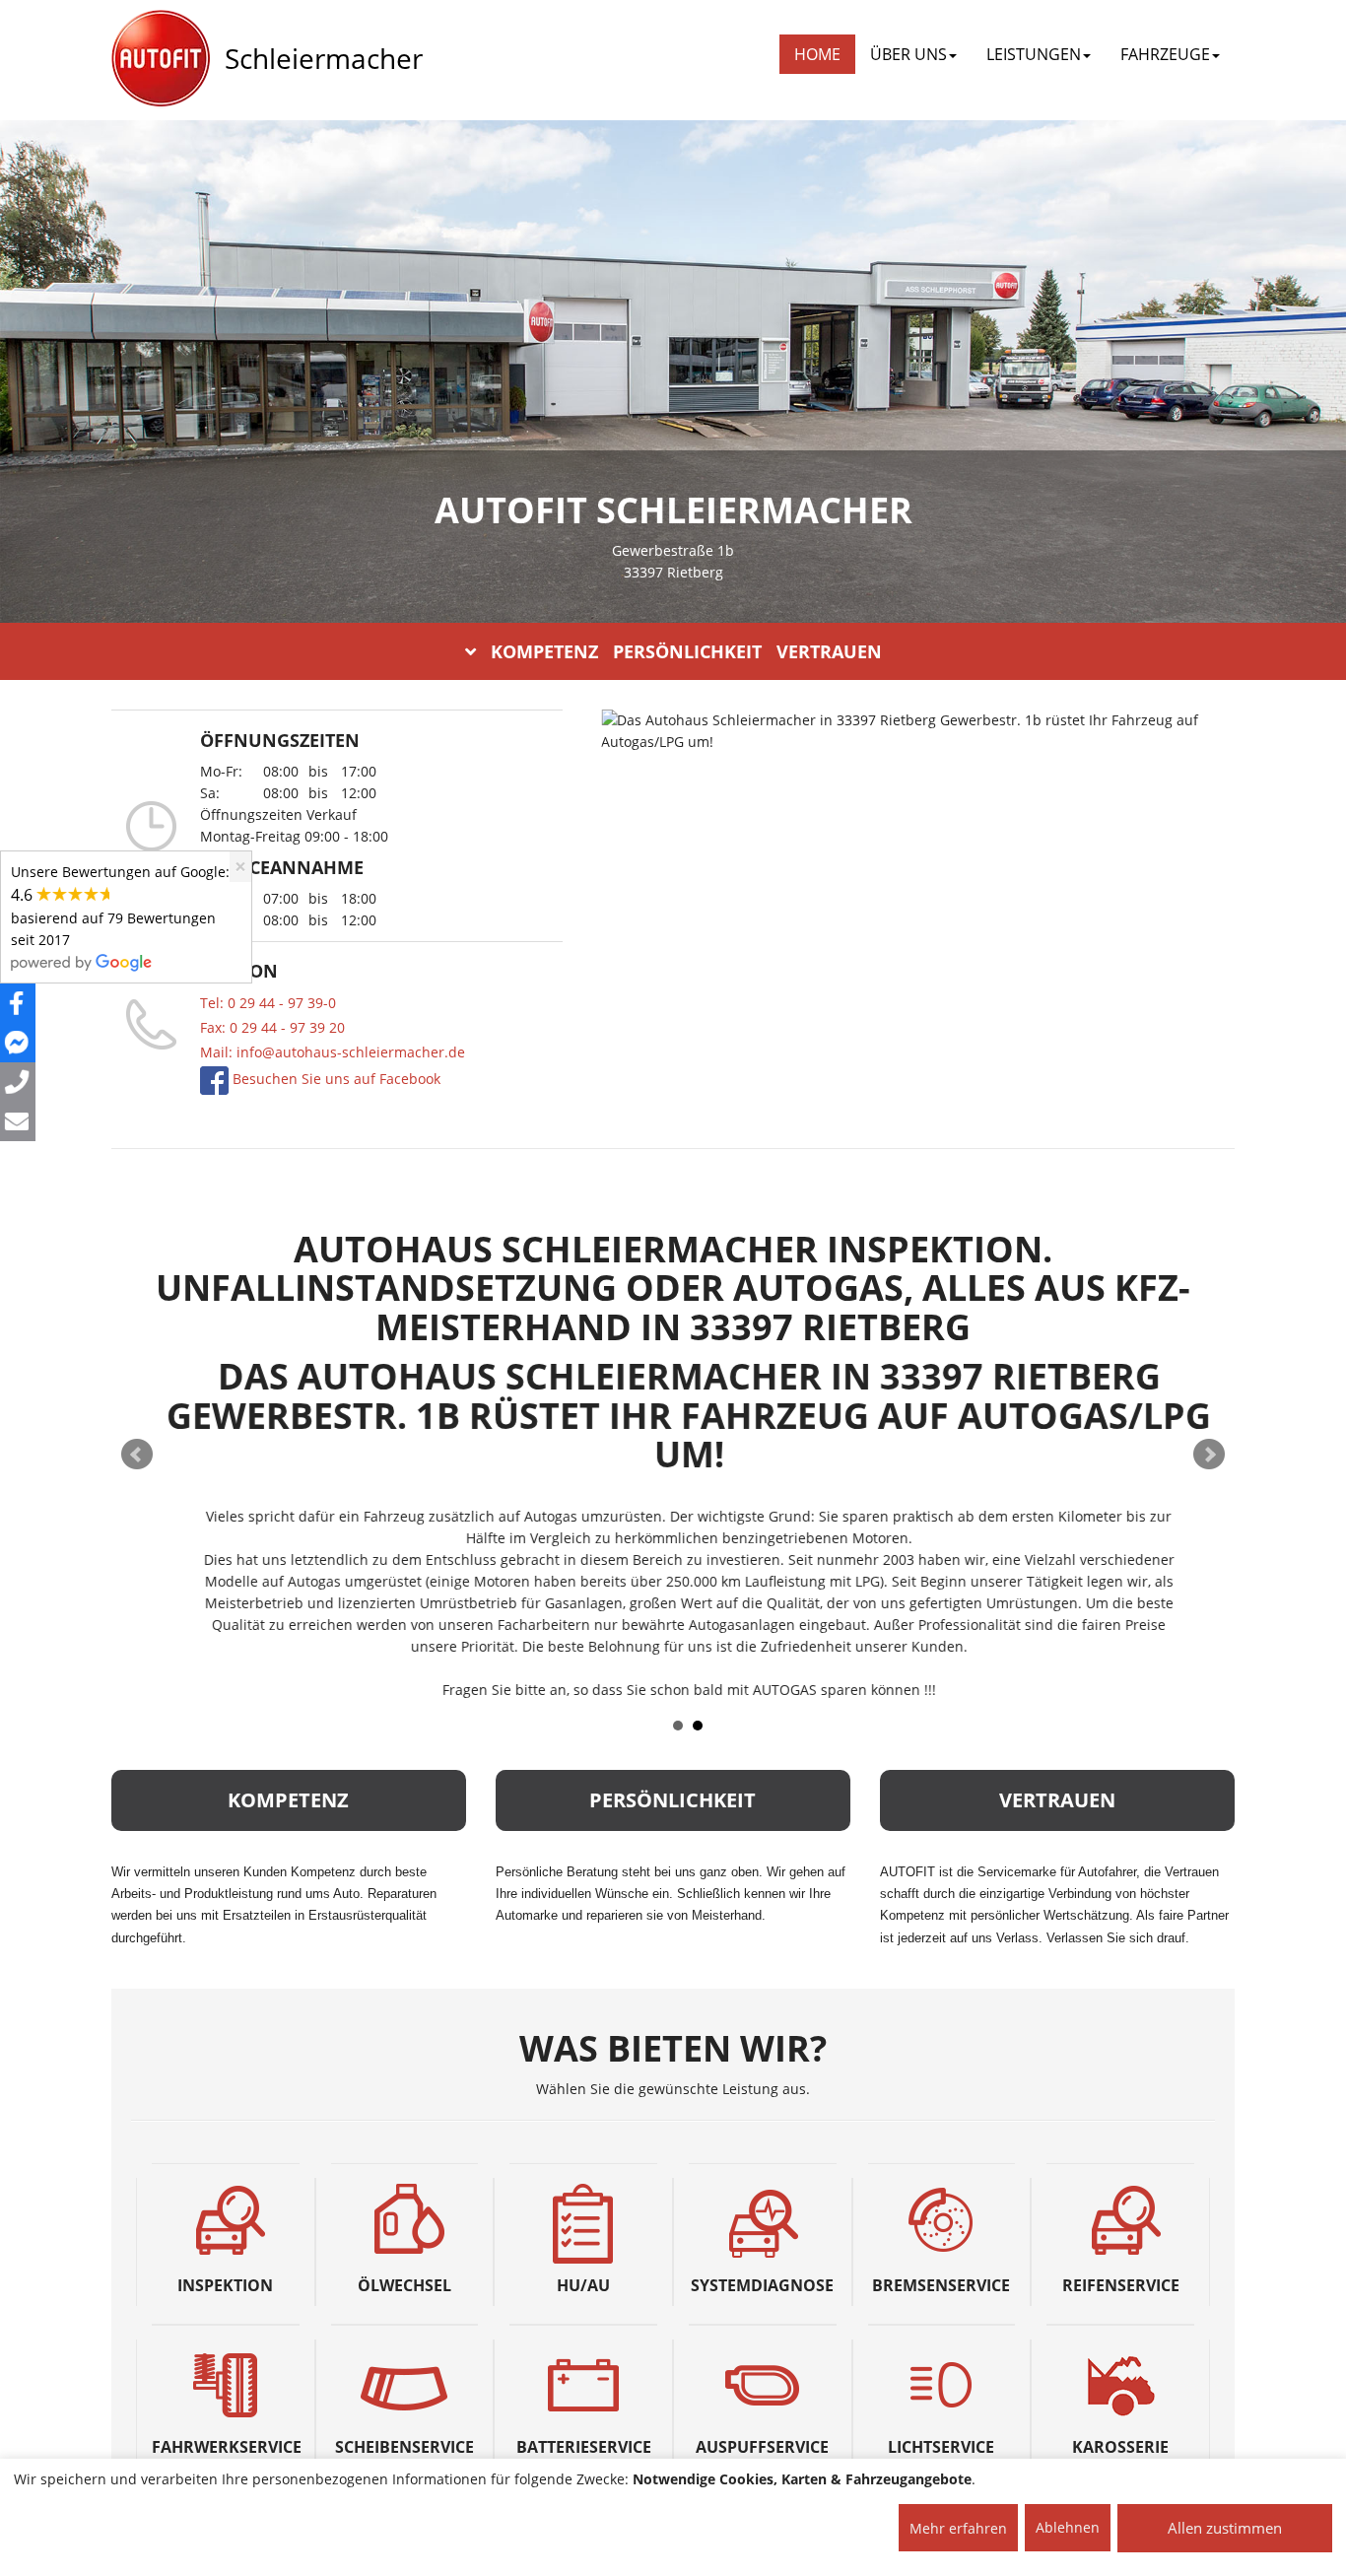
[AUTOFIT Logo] (161, 59)
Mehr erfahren (958, 2528)
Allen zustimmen (1225, 2528)
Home (817, 54)
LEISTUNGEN (1034, 54)
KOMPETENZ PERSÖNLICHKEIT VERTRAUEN (686, 651)
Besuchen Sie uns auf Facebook (335, 1079)
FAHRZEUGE (1165, 54)
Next (1209, 1455)
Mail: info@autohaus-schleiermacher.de (333, 1052)
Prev (137, 1455)
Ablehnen (1068, 2527)
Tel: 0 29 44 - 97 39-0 (268, 1003)
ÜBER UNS (909, 54)
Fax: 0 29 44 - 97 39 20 (272, 1027)
